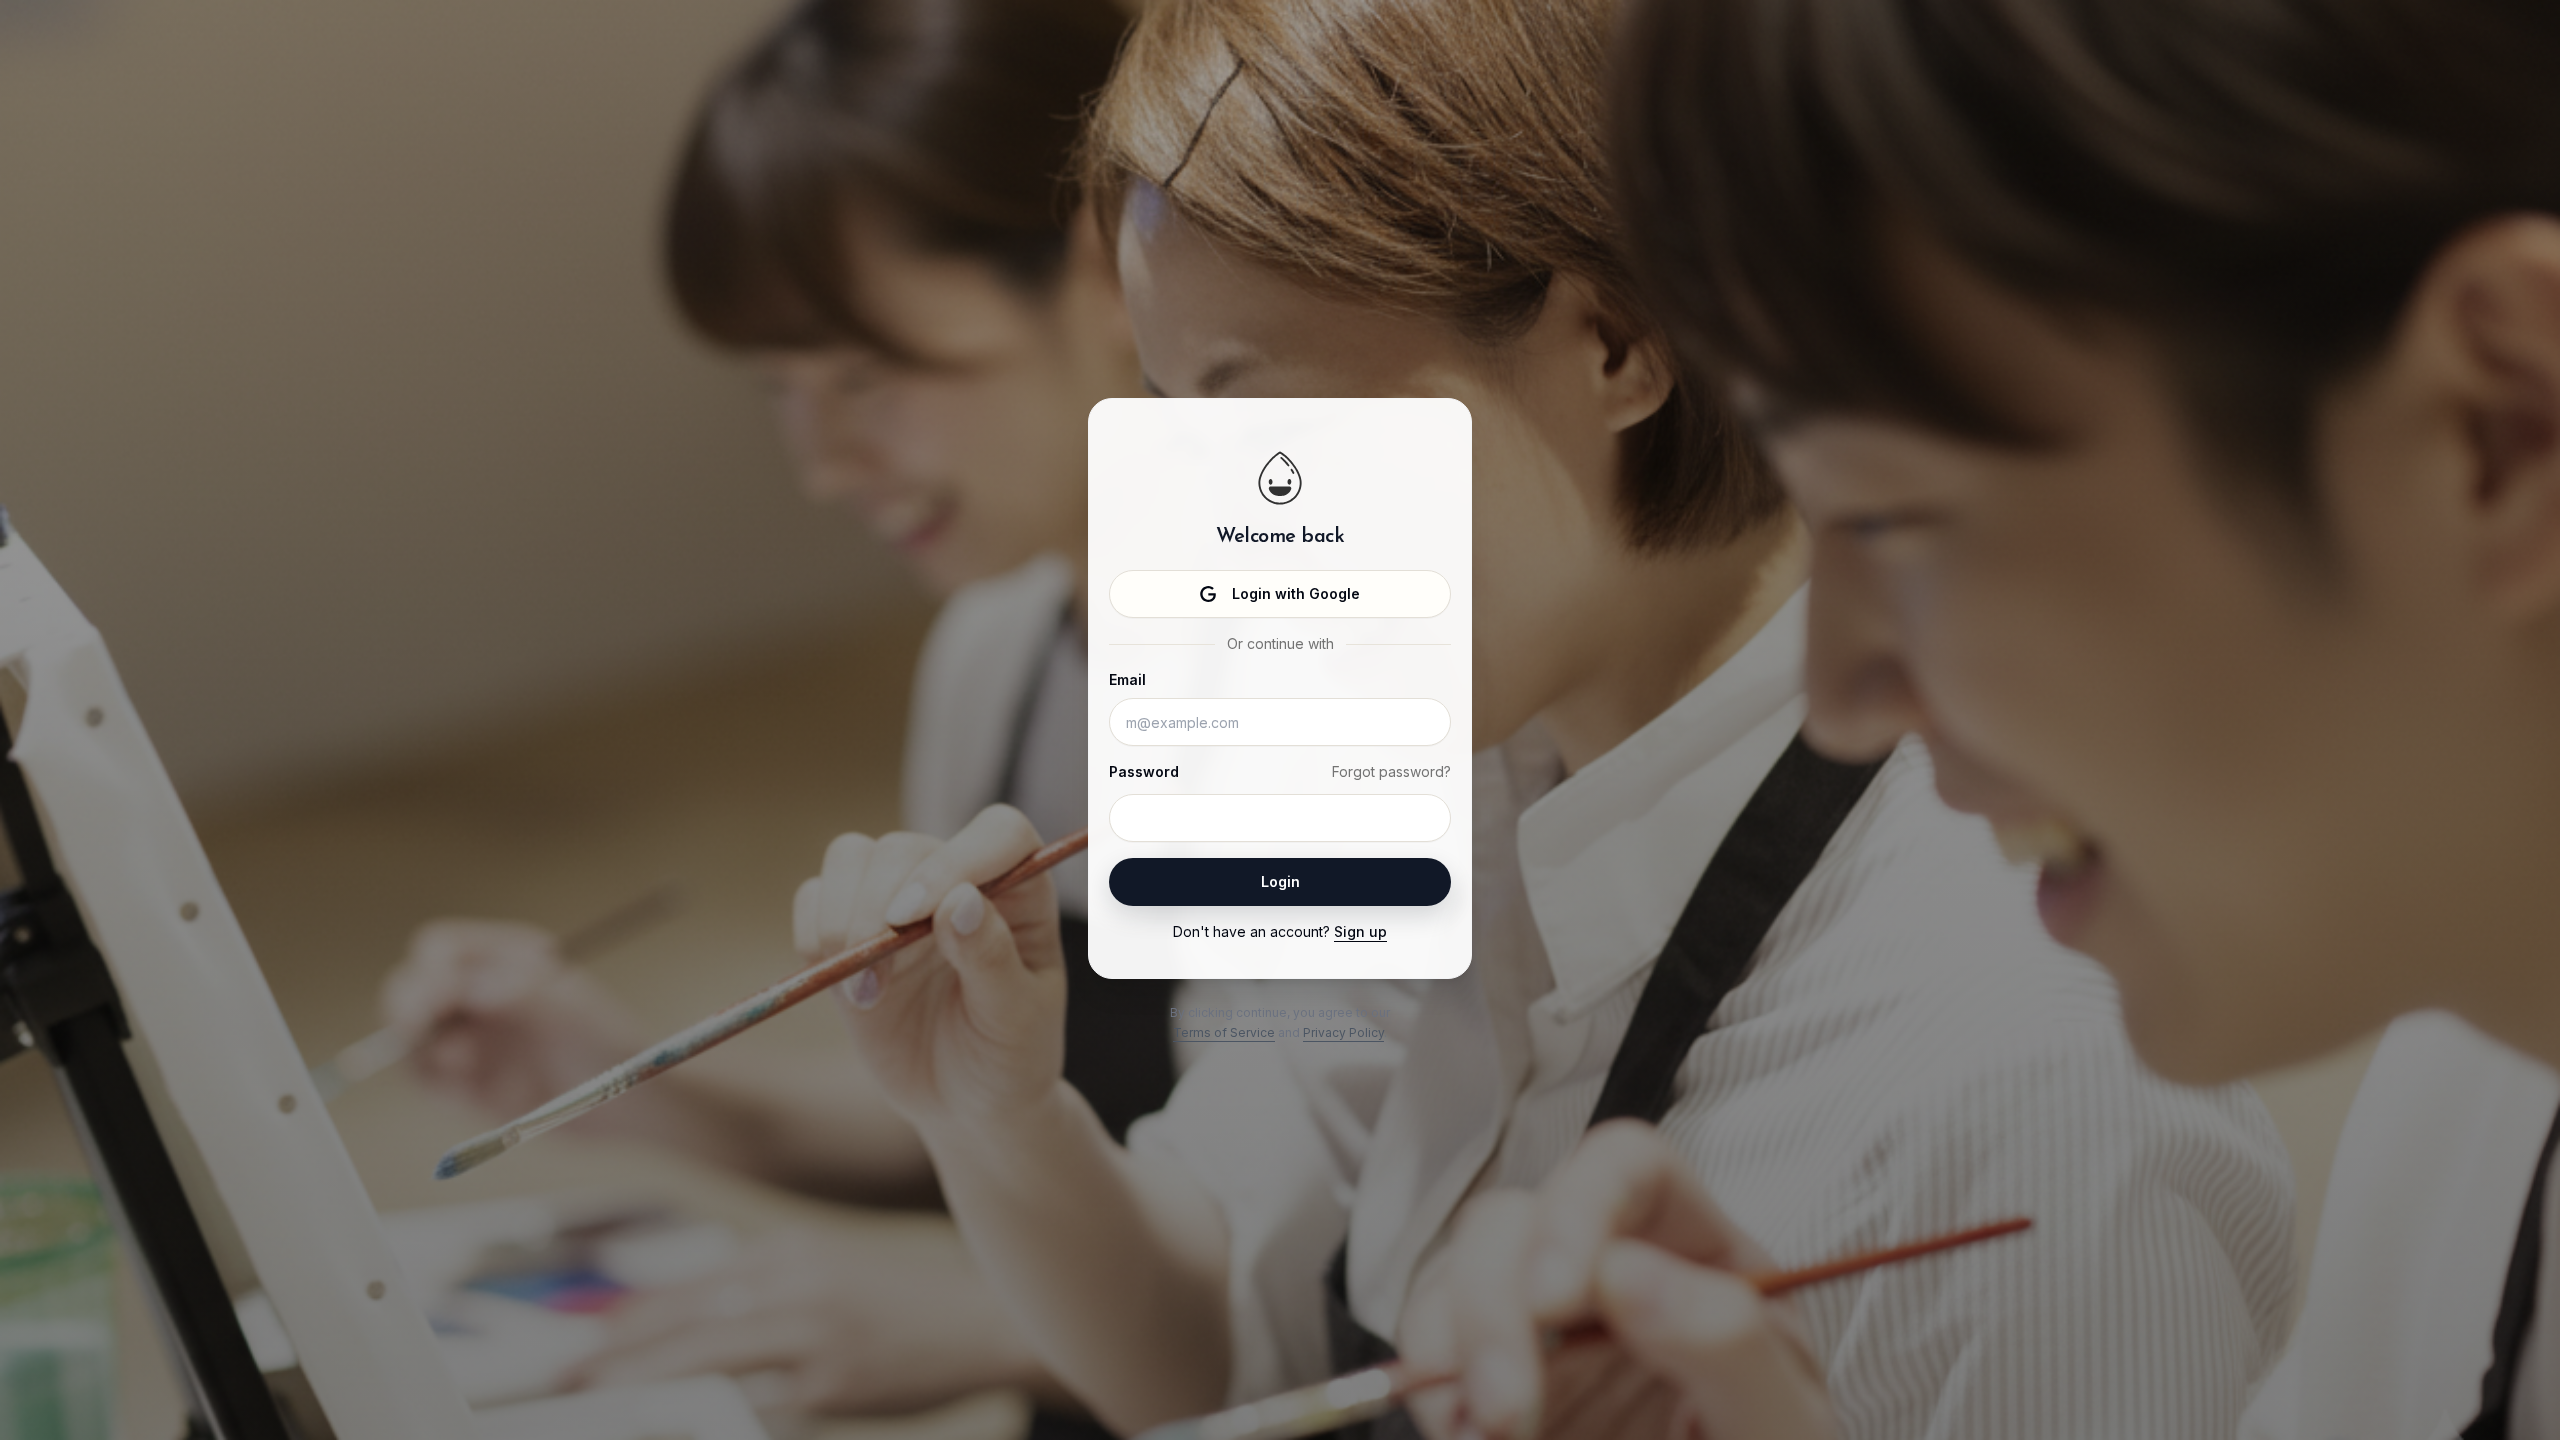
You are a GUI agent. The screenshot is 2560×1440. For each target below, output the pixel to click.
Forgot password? (1391, 771)
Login (1280, 881)
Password (1144, 771)
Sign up (1360, 931)
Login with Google (1296, 593)
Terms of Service (1224, 1032)
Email (1127, 679)
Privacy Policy (1343, 1032)
